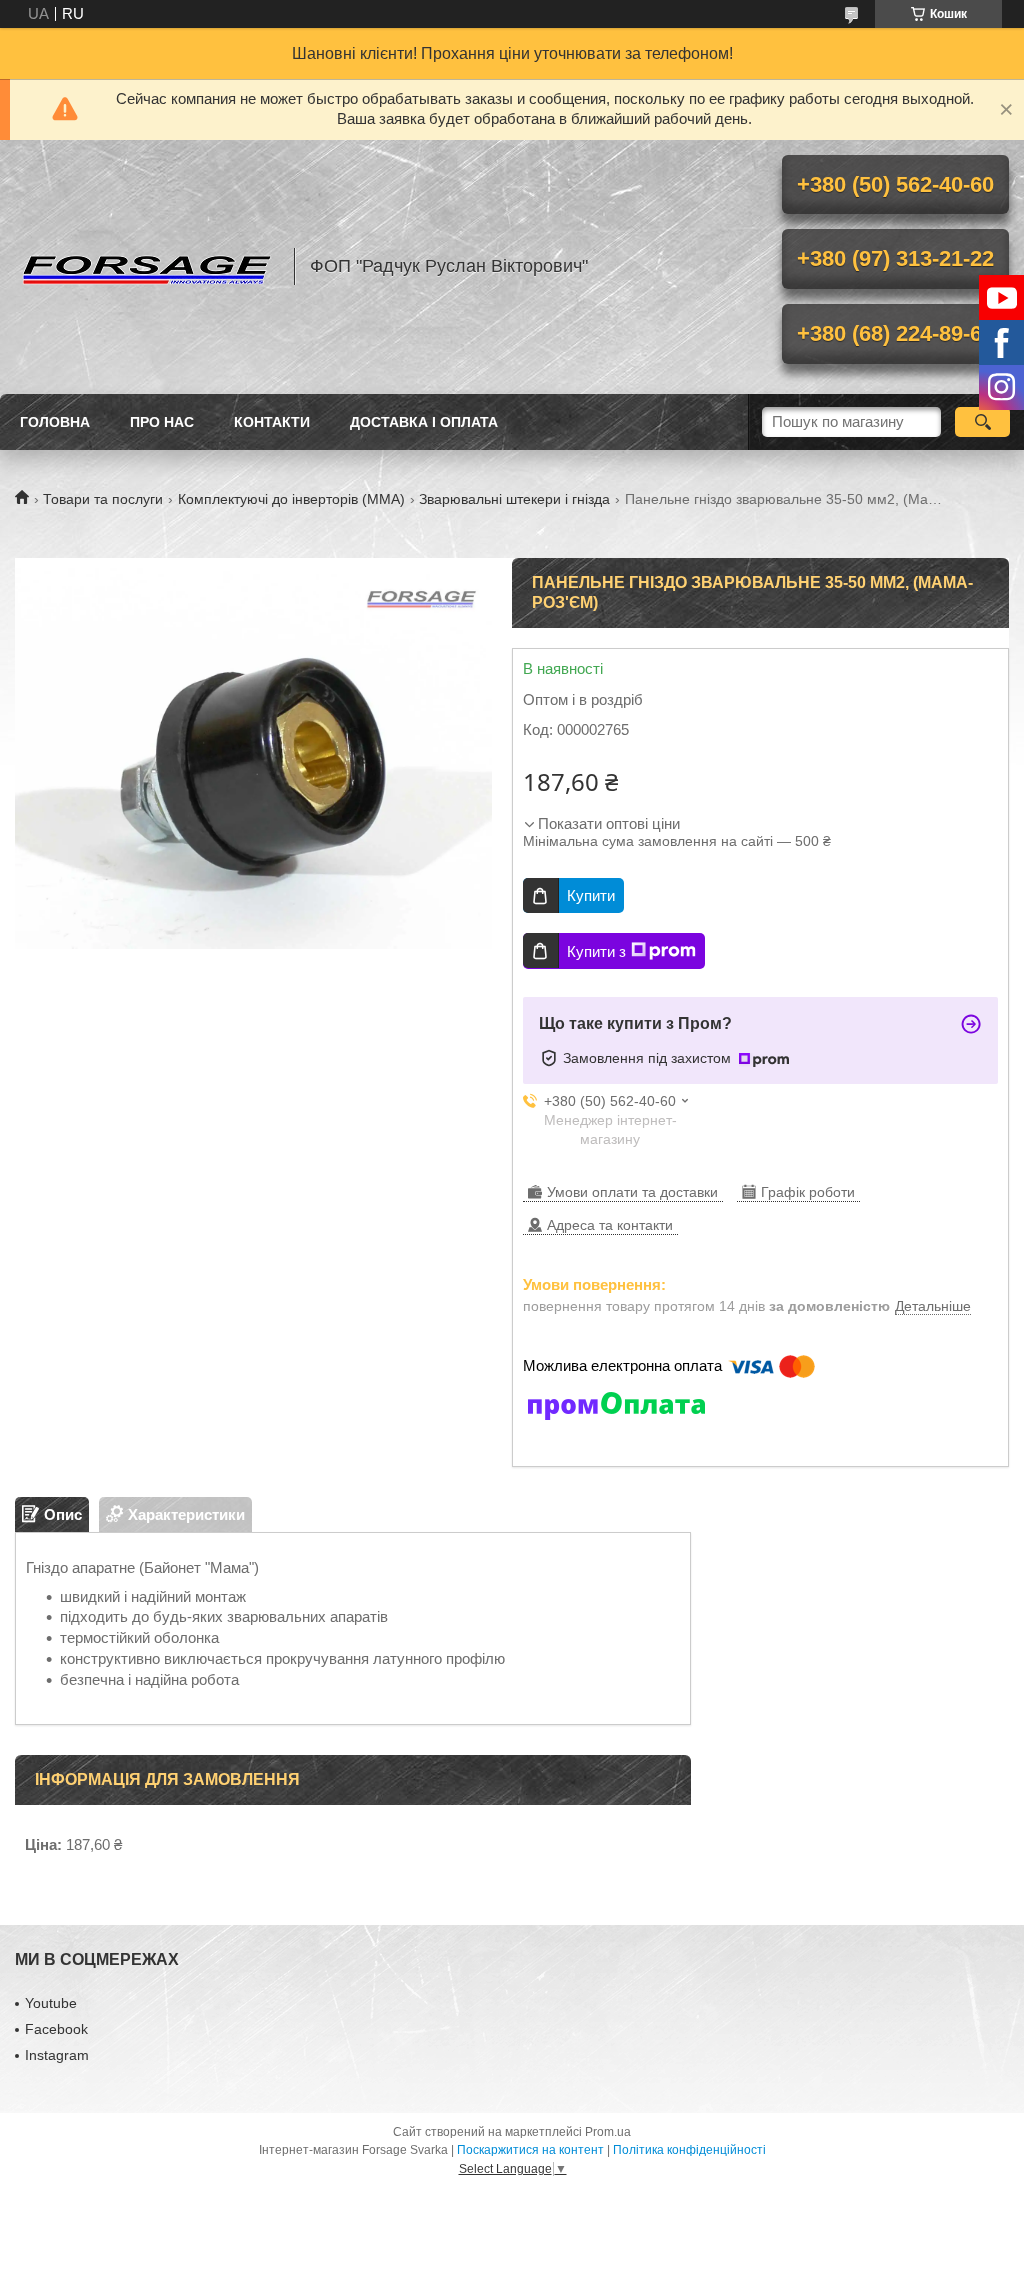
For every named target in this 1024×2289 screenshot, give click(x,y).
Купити (591, 895)
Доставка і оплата (424, 422)
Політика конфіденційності (689, 2150)
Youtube (51, 2003)
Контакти (272, 422)
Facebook (56, 2029)
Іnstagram (57, 2055)
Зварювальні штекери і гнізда (514, 499)
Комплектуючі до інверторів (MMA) (291, 499)
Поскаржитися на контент (530, 2150)
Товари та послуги (103, 499)
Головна (55, 422)
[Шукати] (982, 422)
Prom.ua (608, 2132)
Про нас (162, 422)
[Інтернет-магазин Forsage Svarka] (145, 267)
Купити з (596, 951)
